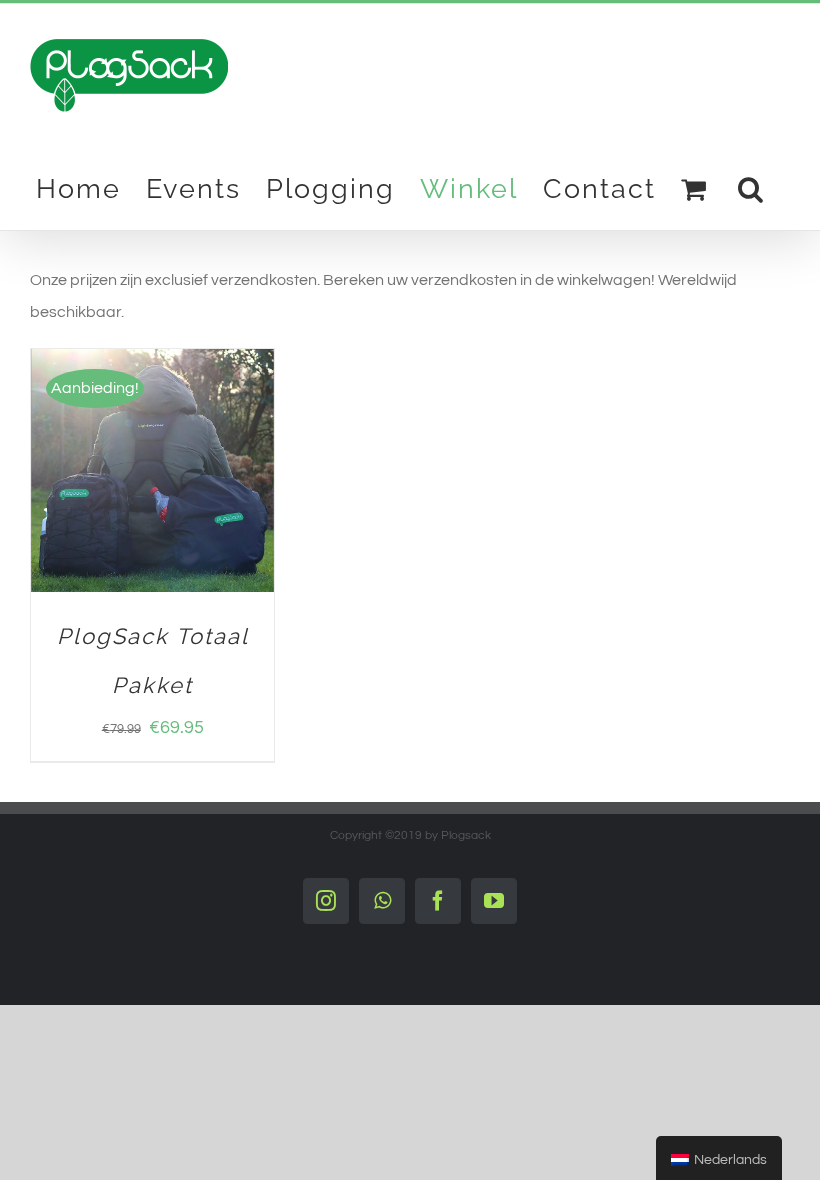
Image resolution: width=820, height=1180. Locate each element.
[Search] (751, 188)
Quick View (153, 483)
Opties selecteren (139, 464)
